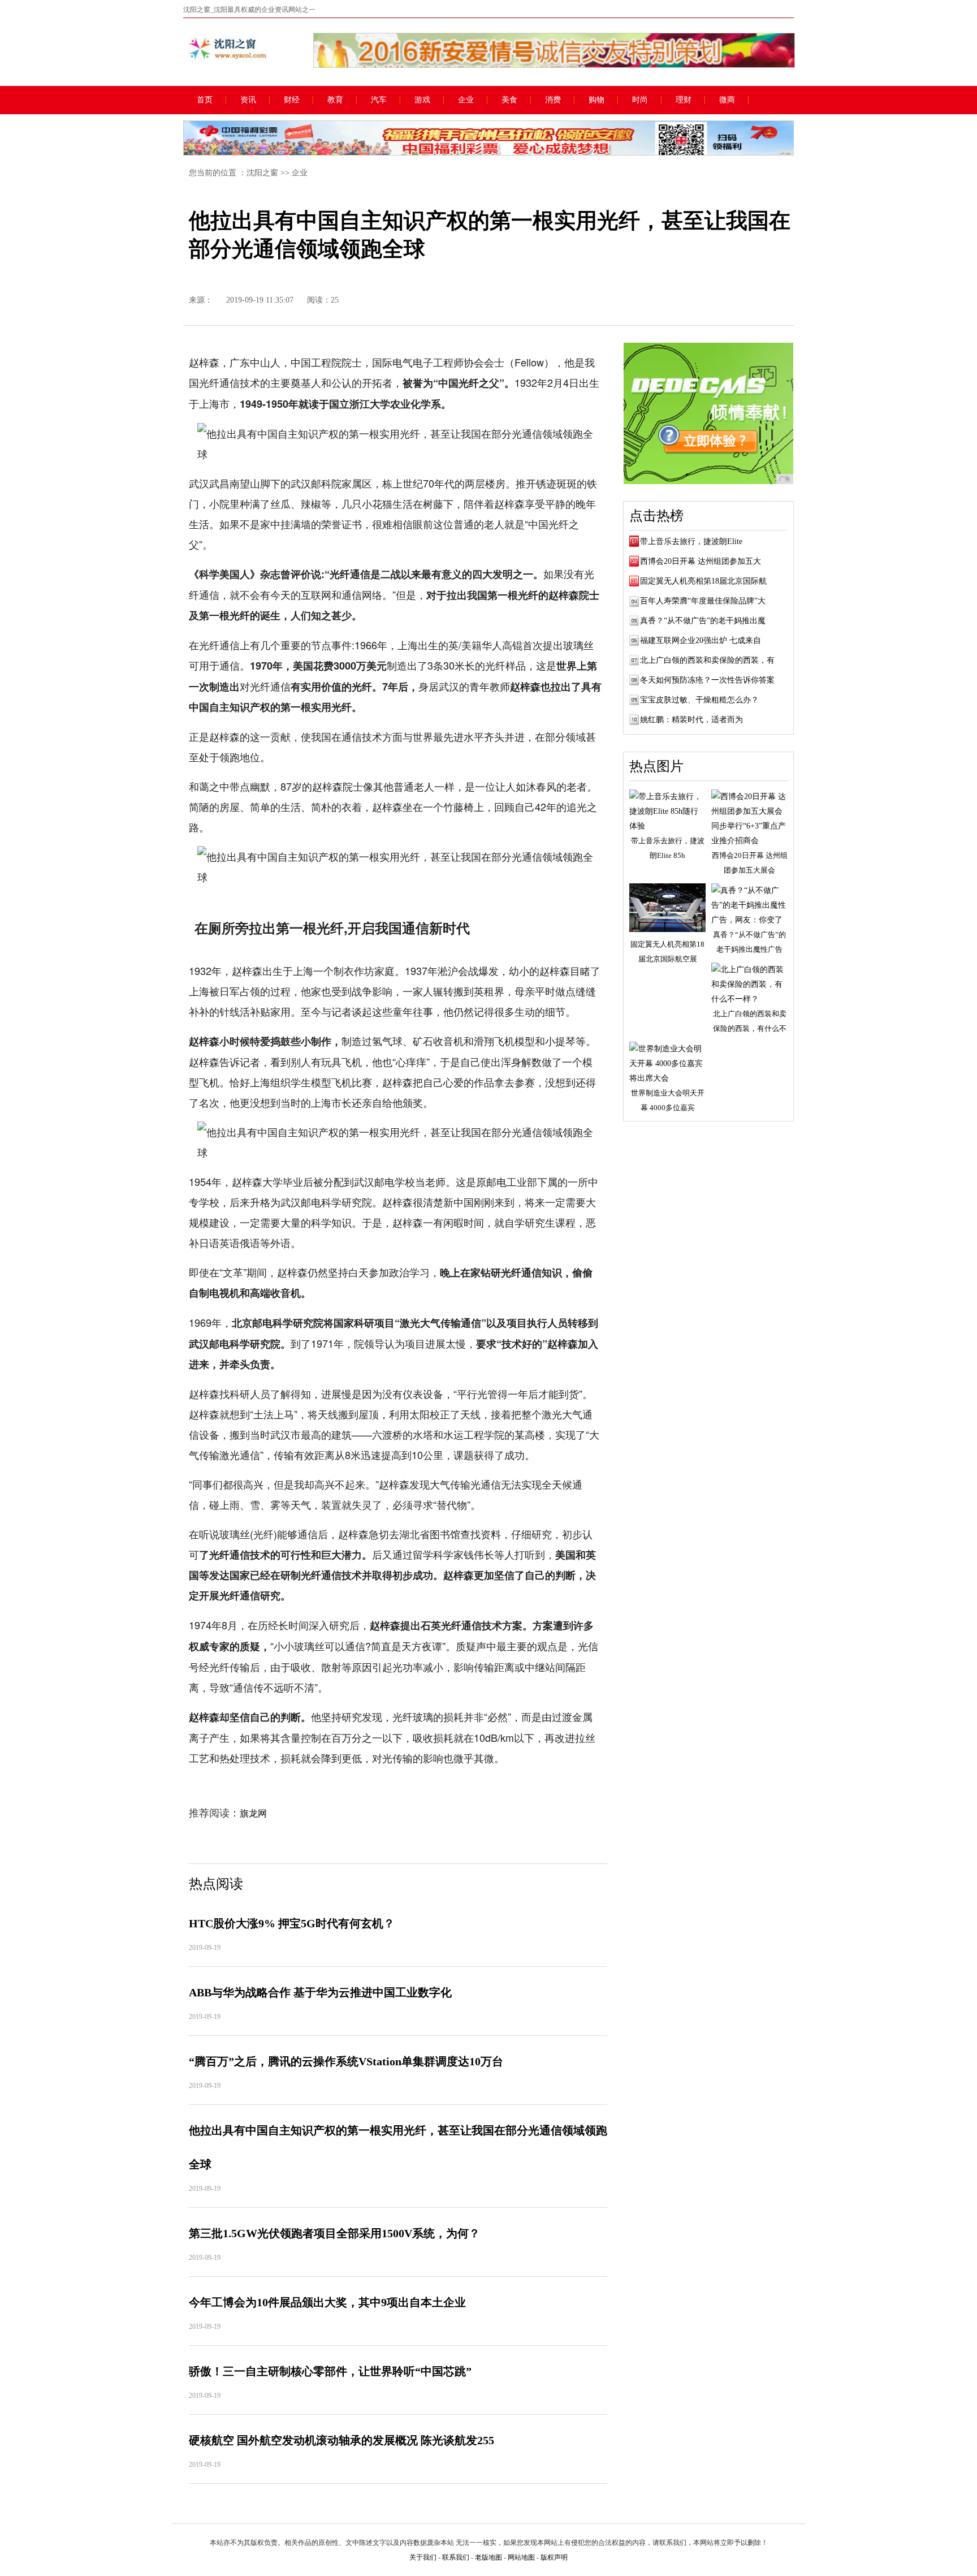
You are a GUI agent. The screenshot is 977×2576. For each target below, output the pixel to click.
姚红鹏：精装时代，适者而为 (691, 720)
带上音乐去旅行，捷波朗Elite (691, 541)
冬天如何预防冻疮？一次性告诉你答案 (707, 680)
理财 (684, 100)
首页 (205, 100)
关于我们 (423, 2557)
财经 (292, 100)
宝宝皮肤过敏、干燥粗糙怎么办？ (699, 700)
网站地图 (521, 2557)
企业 (466, 100)
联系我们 (456, 2557)
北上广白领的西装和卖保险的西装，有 (707, 660)
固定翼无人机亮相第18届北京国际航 (703, 581)
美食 (509, 100)
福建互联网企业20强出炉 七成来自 (701, 640)
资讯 (248, 100)
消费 (553, 100)
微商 (727, 100)
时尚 (640, 100)
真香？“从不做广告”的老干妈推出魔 (703, 621)
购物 (596, 100)
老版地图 (488, 2557)
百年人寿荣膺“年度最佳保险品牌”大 (703, 601)
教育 (335, 100)
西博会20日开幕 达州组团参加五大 (701, 561)
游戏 (422, 100)
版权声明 (554, 2557)
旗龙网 (253, 1813)
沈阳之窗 (262, 173)
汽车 (379, 100)
